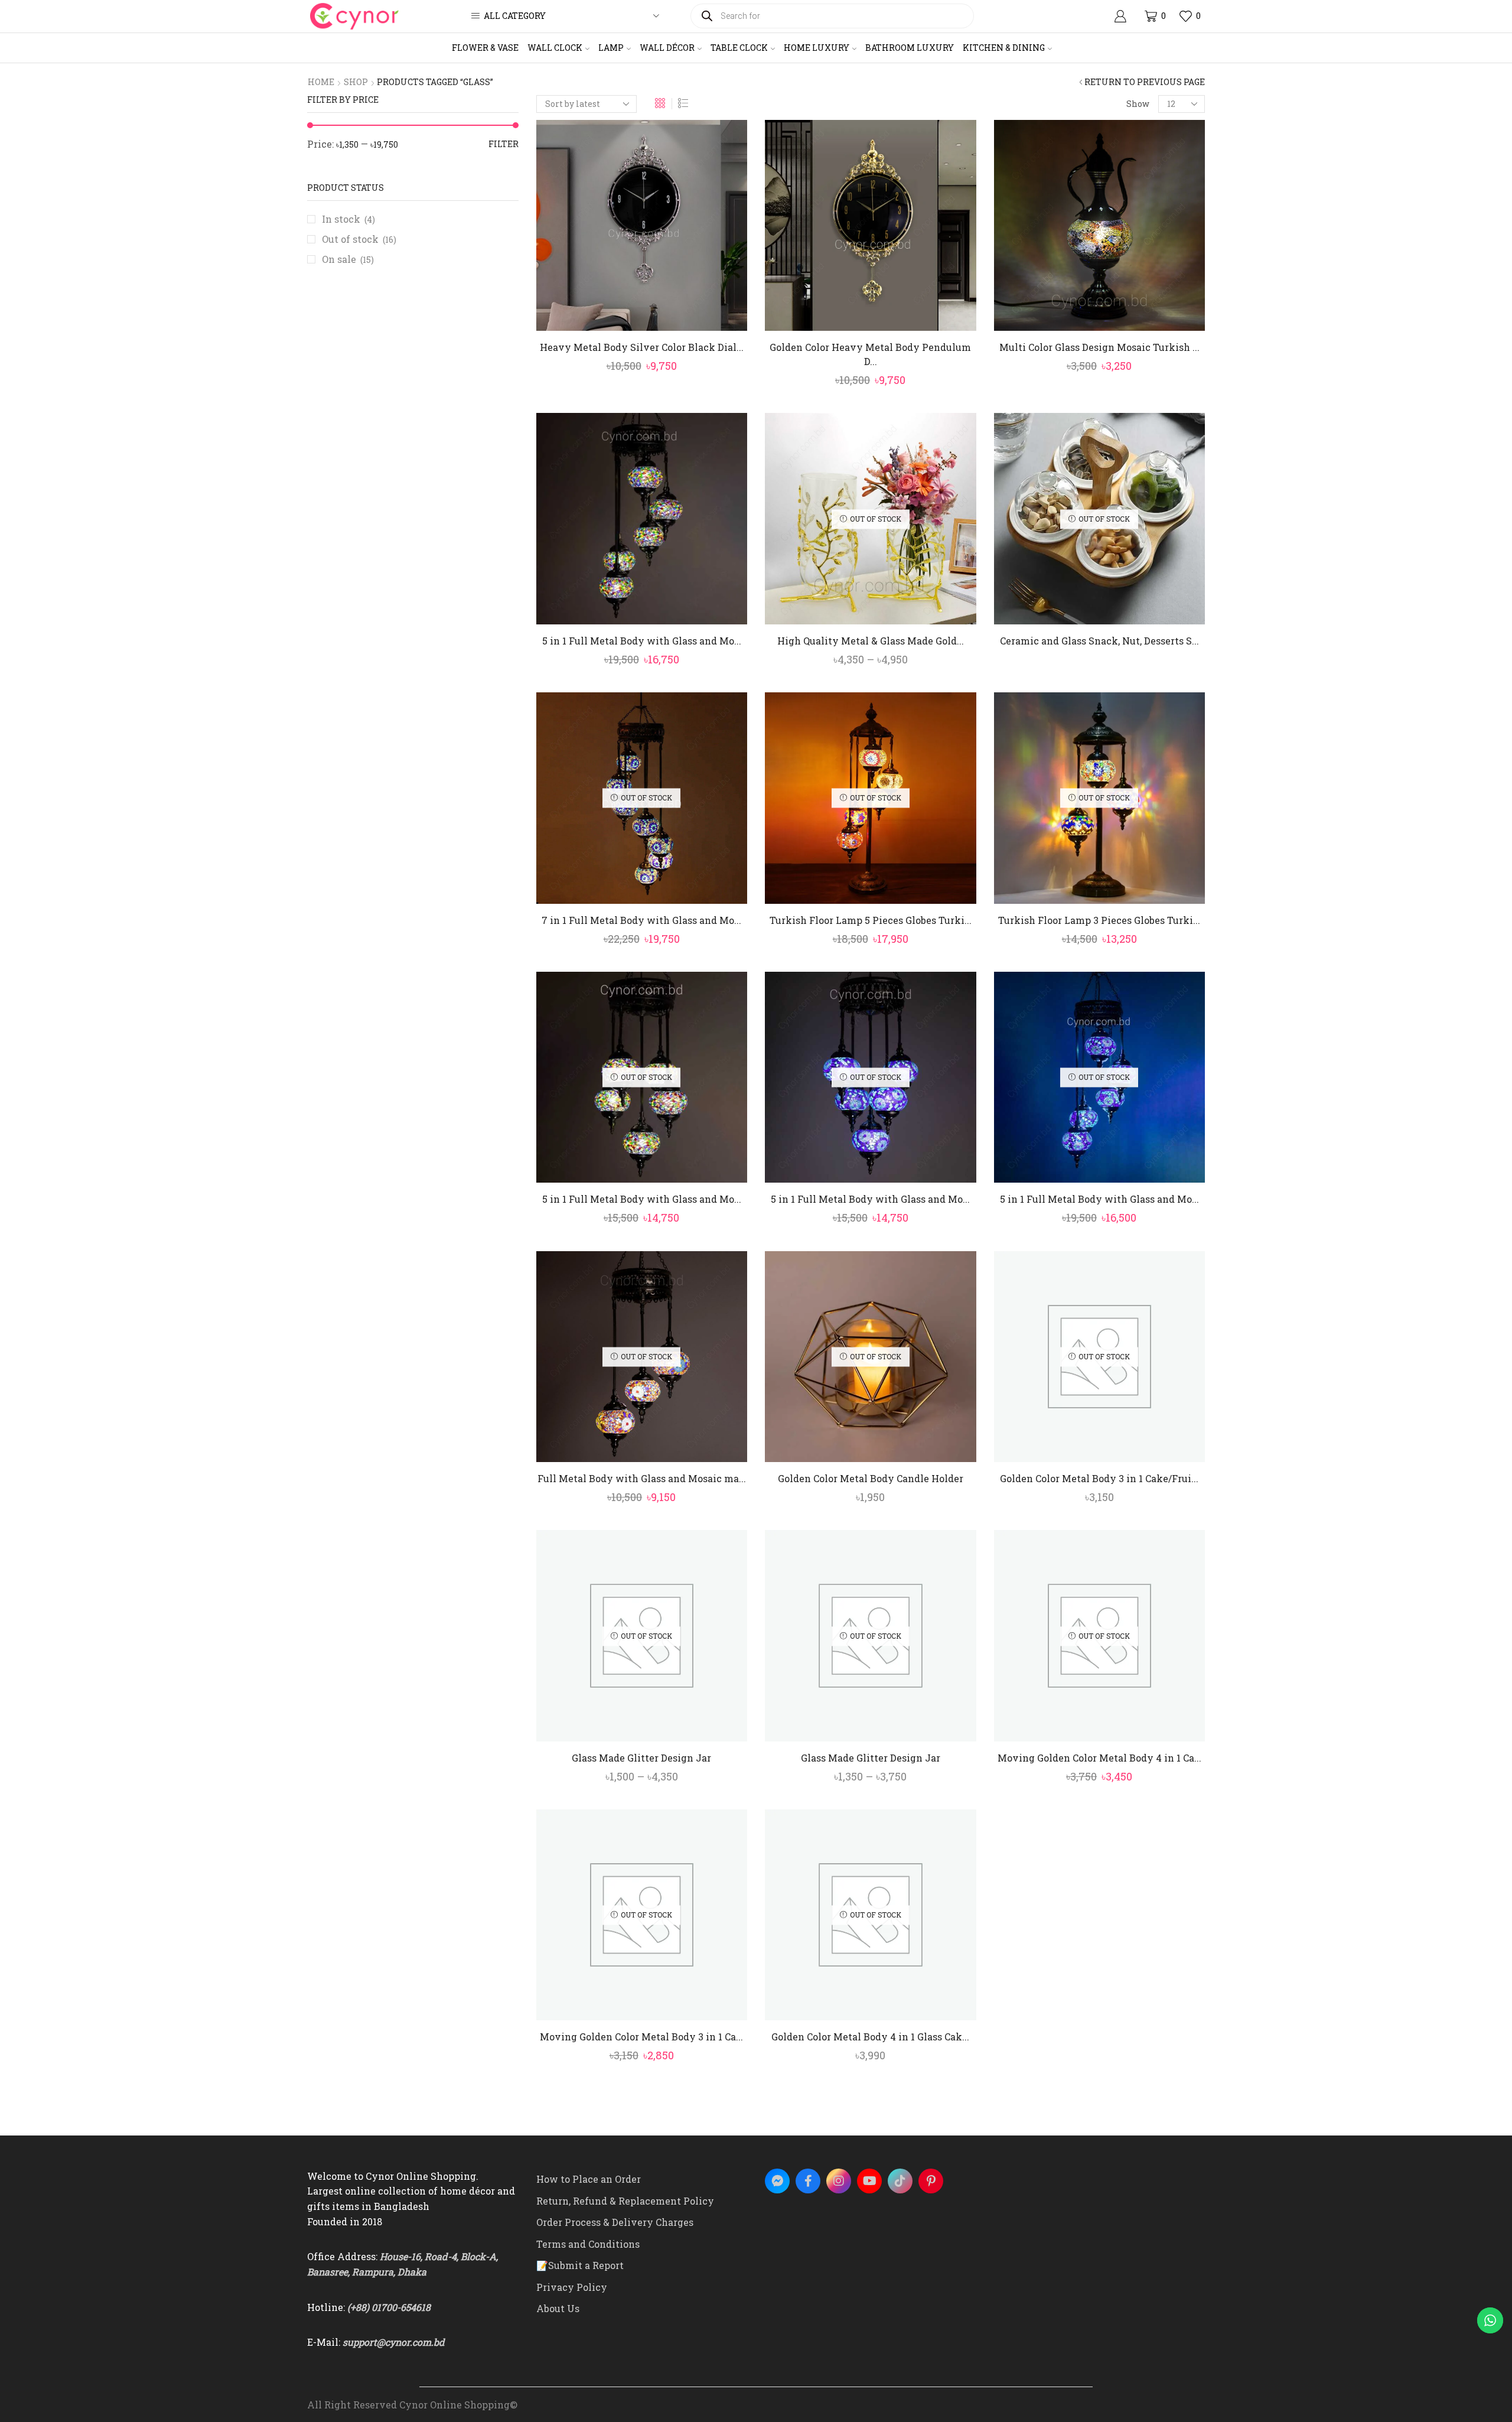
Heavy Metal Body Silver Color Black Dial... (642, 347)
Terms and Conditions (588, 2244)
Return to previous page (1145, 82)
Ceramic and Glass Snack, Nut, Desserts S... (1099, 641)
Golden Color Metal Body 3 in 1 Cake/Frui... (1099, 1478)
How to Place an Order (589, 2179)
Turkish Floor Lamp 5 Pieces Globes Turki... (871, 920)
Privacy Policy (572, 2287)
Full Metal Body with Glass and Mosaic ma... (642, 1478)
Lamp (611, 48)
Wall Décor (667, 48)
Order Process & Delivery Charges (615, 2222)
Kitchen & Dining (1004, 48)
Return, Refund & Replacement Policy (625, 2201)
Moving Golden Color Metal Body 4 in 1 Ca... (1099, 1758)
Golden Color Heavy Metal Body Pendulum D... (870, 354)
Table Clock (739, 48)
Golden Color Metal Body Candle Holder (871, 1478)
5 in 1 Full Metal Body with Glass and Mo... (642, 641)
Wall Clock (555, 48)
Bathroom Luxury (910, 48)
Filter (504, 144)
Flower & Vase (485, 48)
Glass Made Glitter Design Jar (641, 1758)
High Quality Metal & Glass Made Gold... (871, 641)
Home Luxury (817, 48)
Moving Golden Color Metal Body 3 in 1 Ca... (641, 2037)
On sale (348, 259)
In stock (348, 219)
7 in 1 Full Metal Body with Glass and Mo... (641, 920)
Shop (356, 82)
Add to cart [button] (648, 312)
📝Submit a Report (580, 2265)
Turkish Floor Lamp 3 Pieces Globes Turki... (1099, 920)
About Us (558, 2308)
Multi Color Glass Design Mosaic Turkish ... (1099, 347)
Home (321, 82)
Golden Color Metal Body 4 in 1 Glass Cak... (870, 2037)
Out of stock (359, 239)
